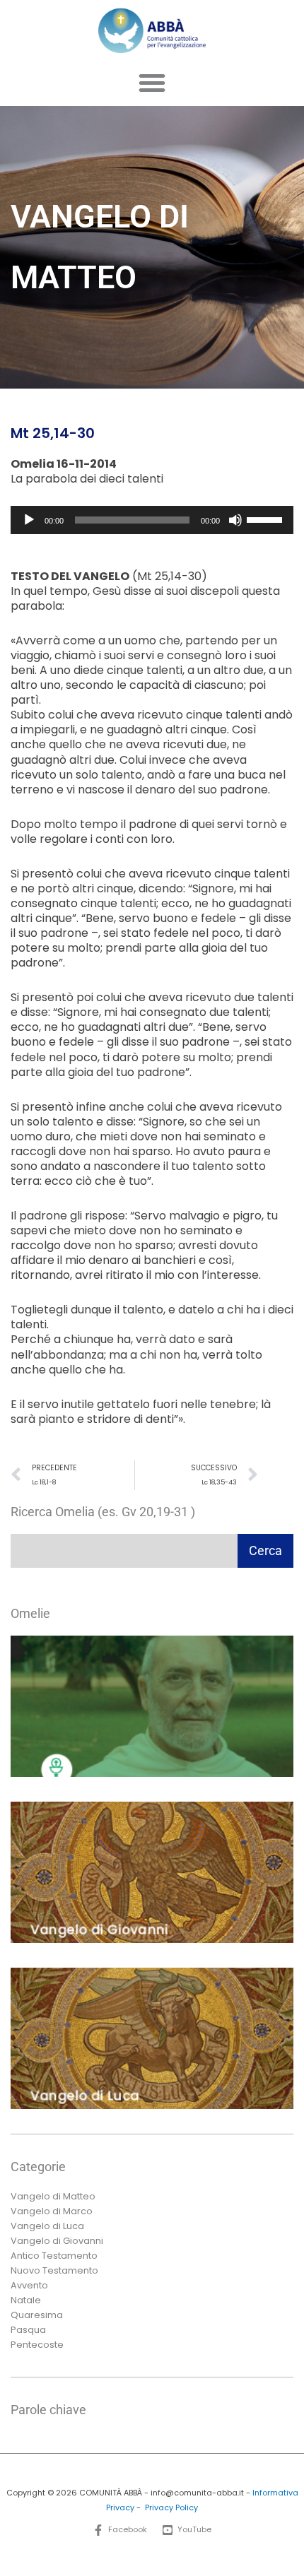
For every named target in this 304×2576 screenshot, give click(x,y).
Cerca (265, 1550)
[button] (152, 83)
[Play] (29, 520)
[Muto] (235, 520)
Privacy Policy (171, 2508)
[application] (152, 520)
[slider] (267, 519)
